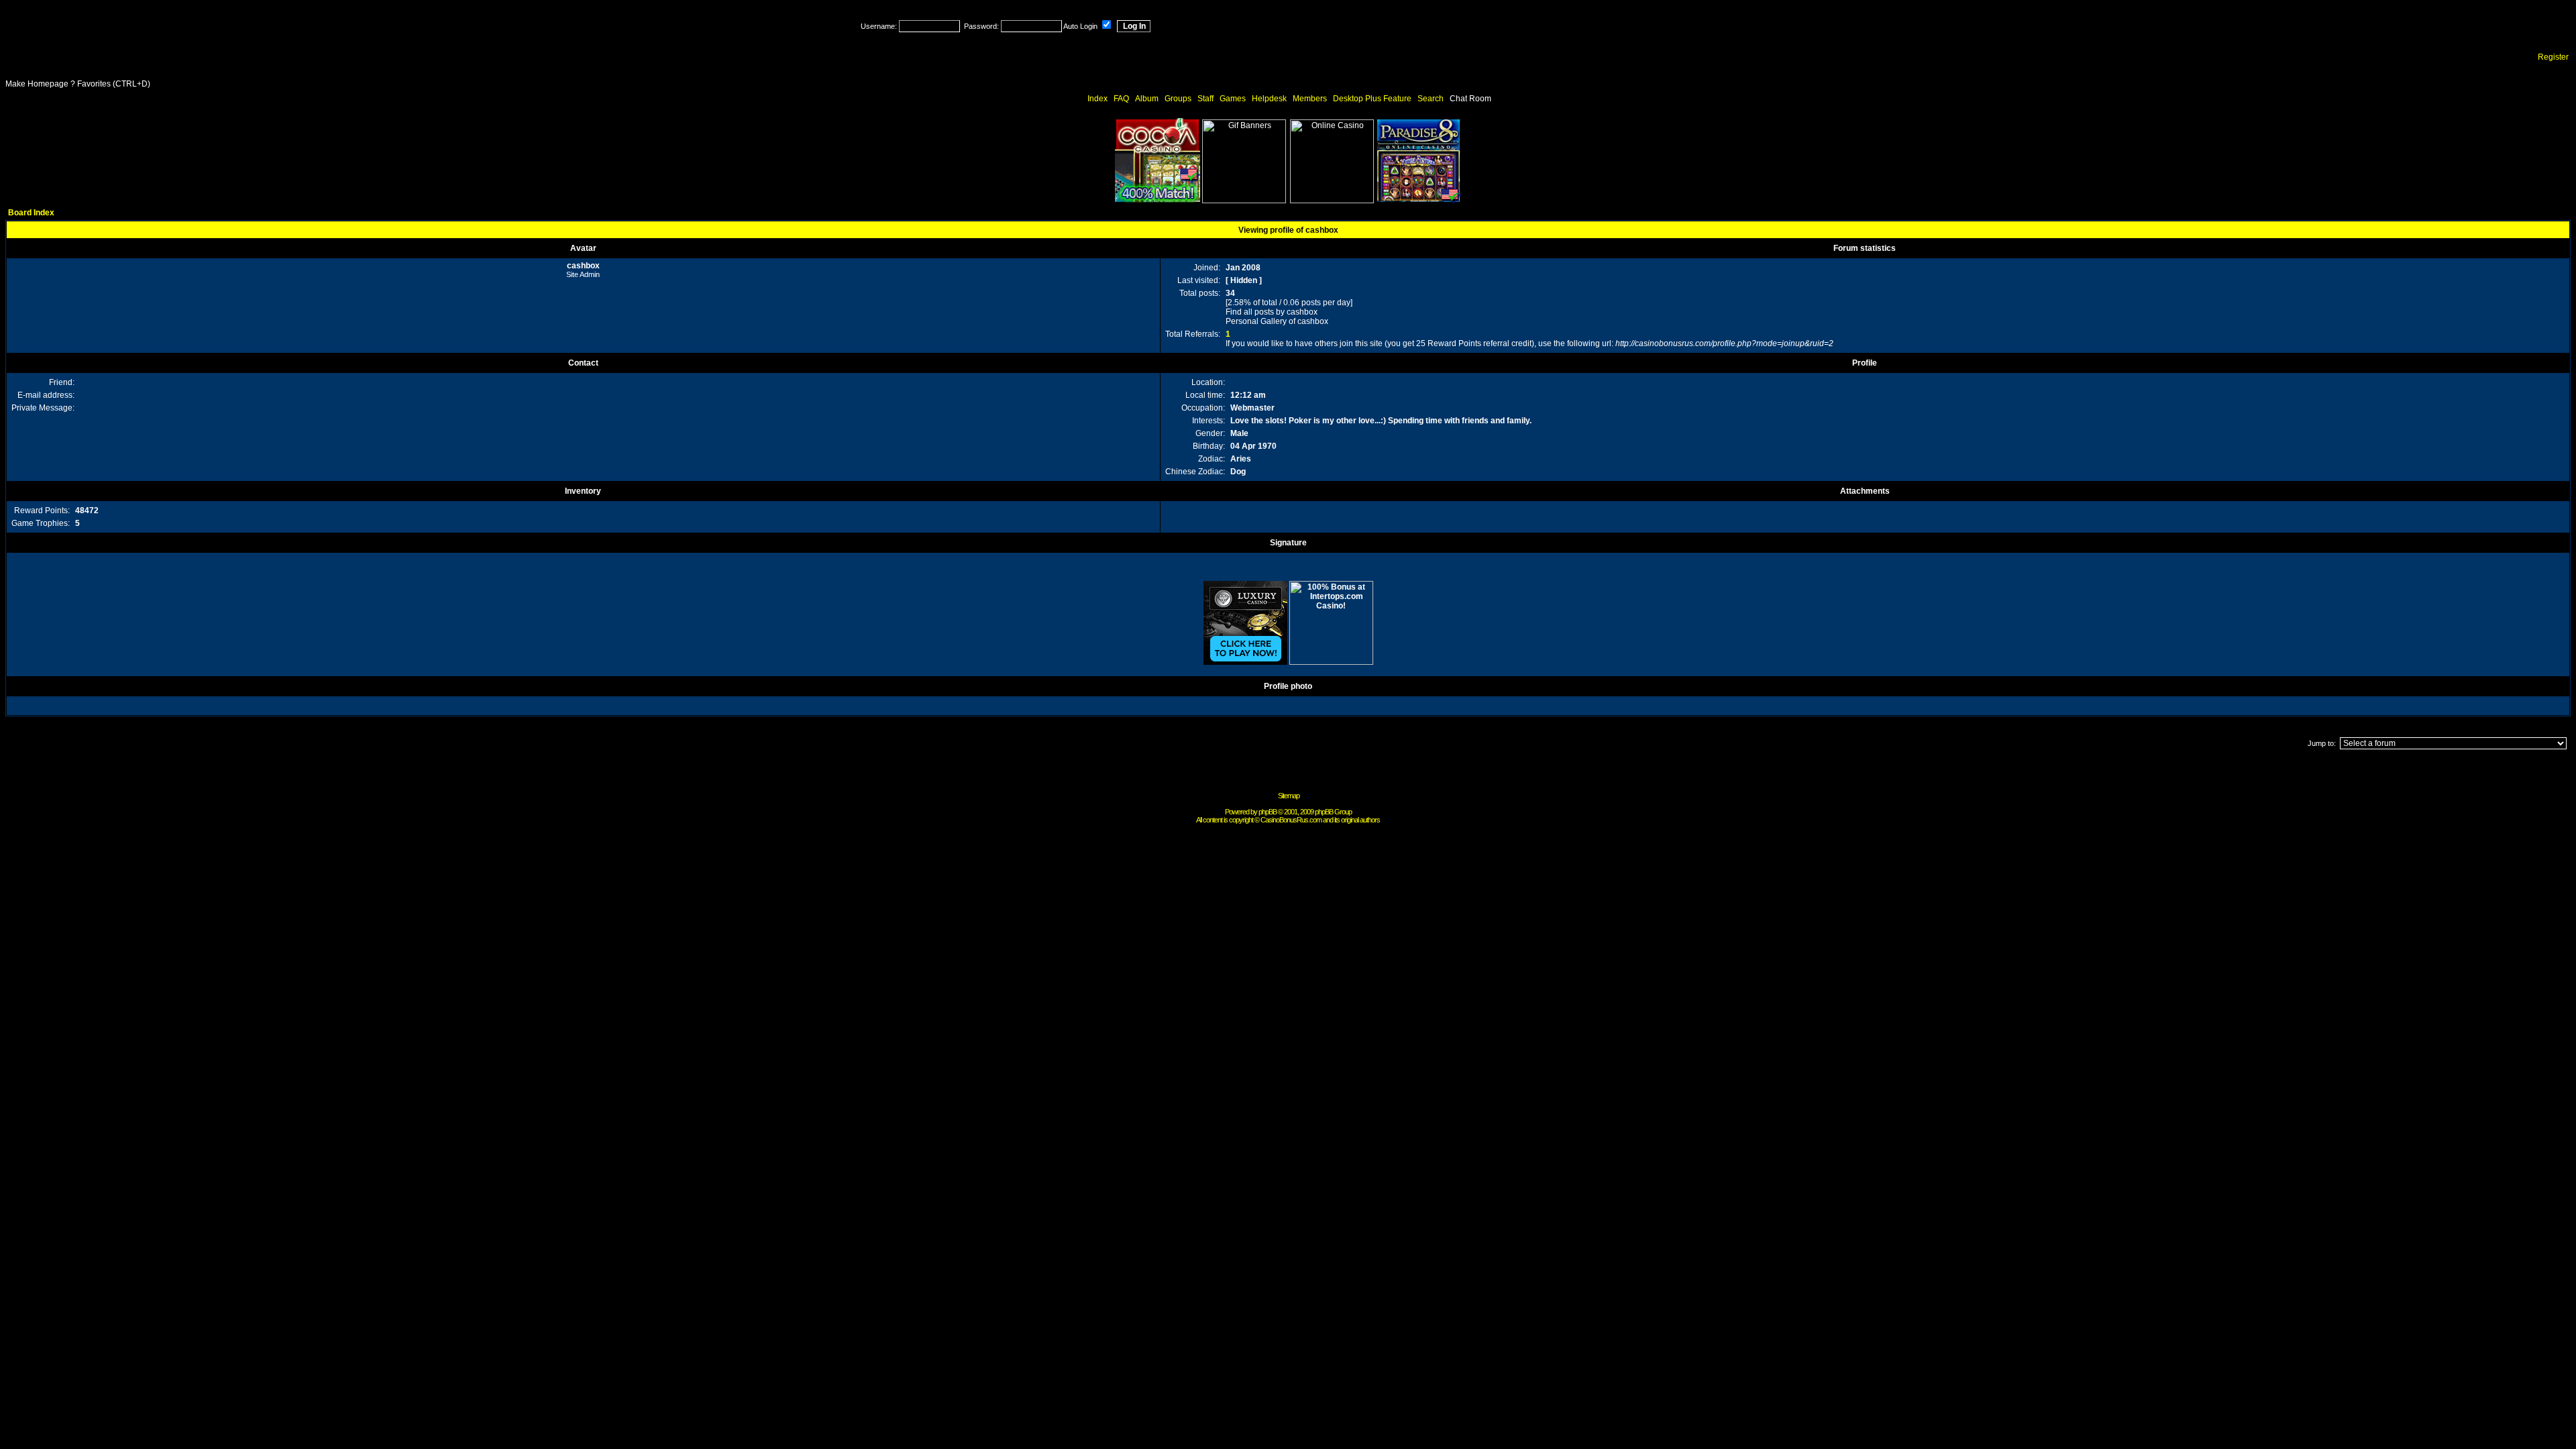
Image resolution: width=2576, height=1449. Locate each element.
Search (1431, 99)
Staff (1205, 99)
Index (1097, 99)
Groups (1178, 99)
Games (1233, 99)
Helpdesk (1269, 99)
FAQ (1121, 99)
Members (1310, 99)
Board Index (31, 213)
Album (1147, 99)
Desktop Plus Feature (1372, 99)
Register (2553, 57)
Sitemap (1289, 796)
